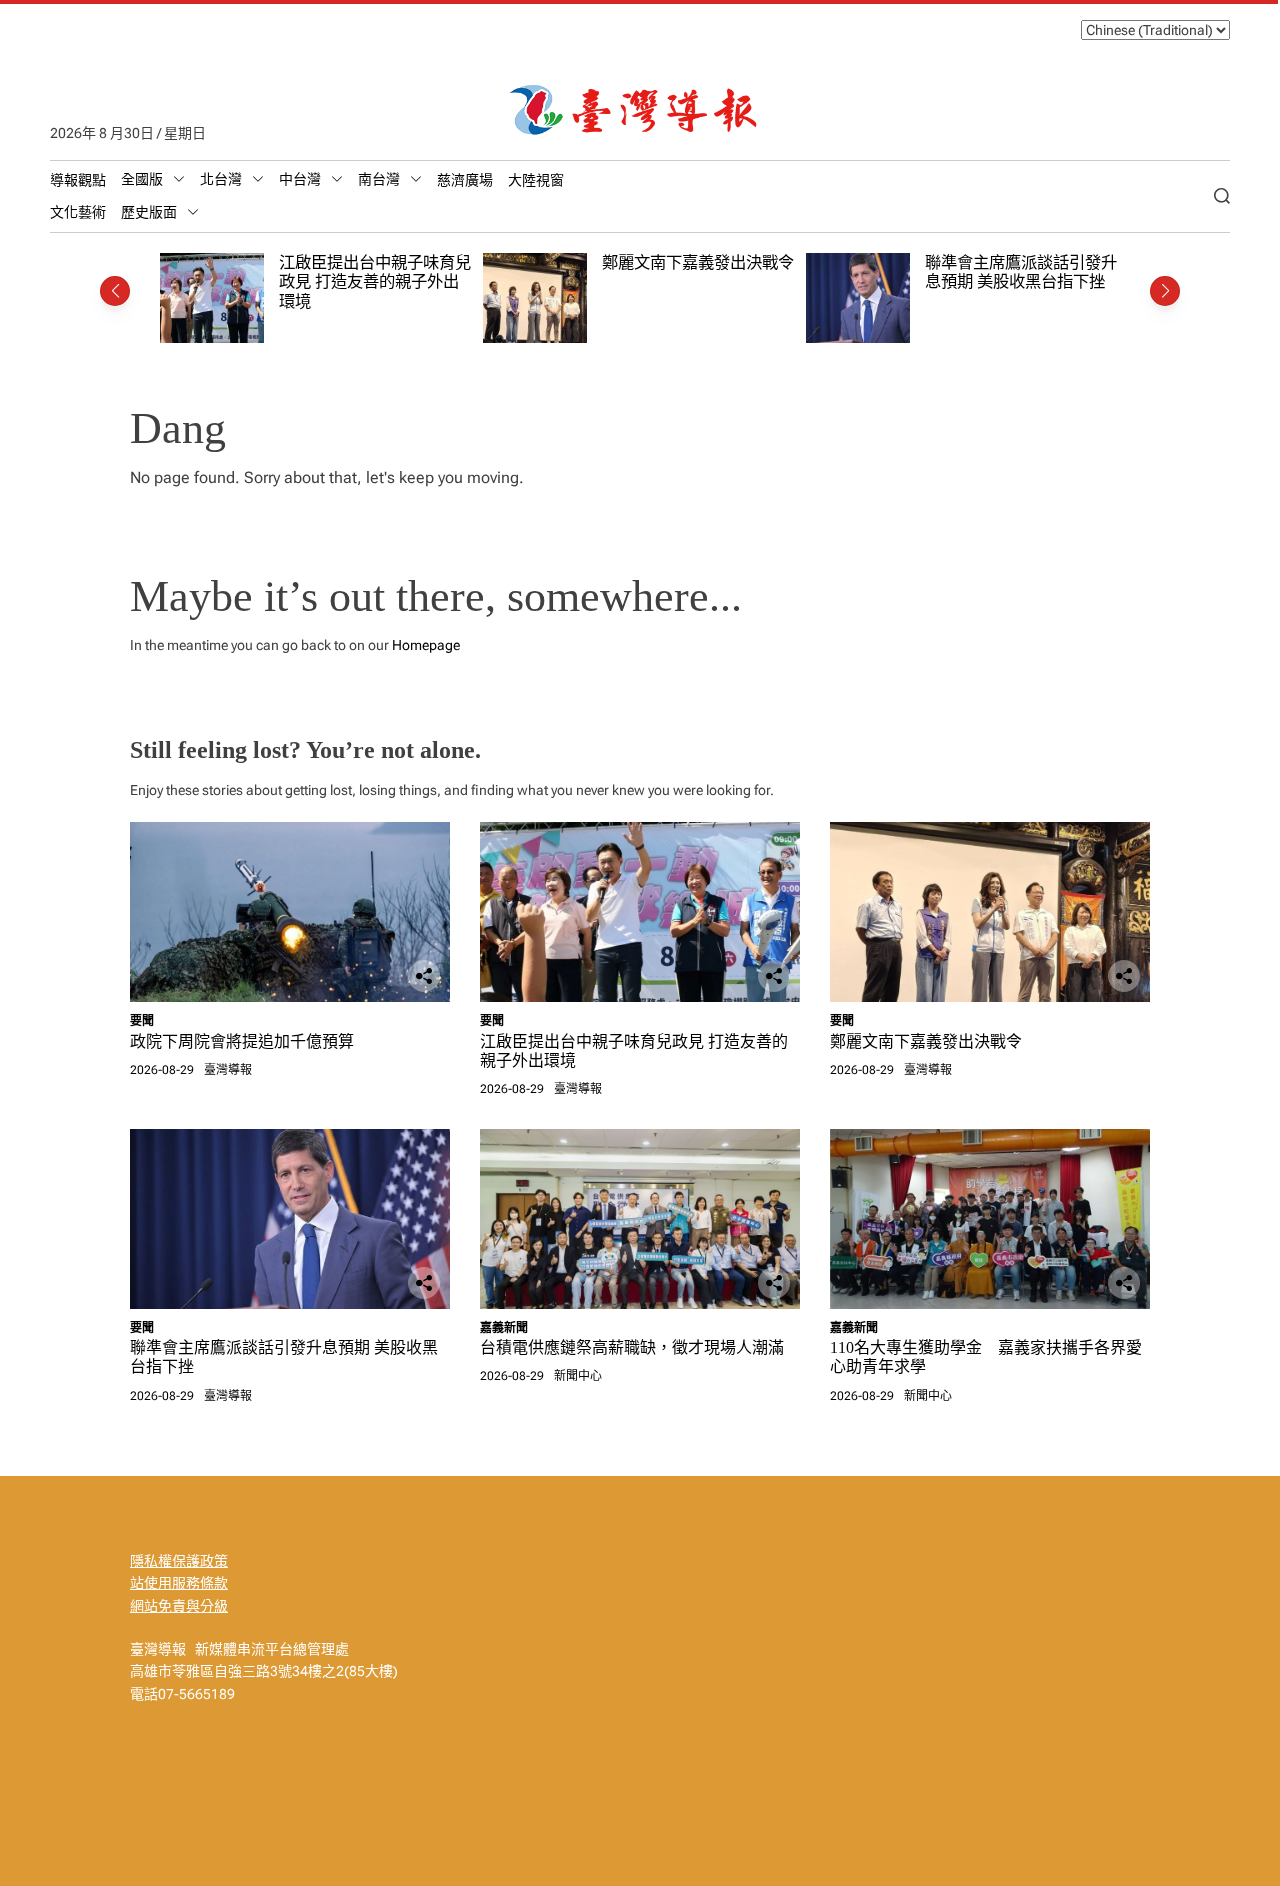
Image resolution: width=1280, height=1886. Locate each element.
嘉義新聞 (504, 1328)
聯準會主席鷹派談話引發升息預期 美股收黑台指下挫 (1021, 272)
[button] (115, 291)
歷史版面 (149, 212)
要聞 (142, 1021)
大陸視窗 (536, 180)
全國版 (142, 179)
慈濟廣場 (465, 180)
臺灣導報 (228, 1070)
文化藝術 (78, 212)
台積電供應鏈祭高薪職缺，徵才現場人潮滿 (632, 1347)
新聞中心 (578, 1376)
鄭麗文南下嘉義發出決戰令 (698, 262)
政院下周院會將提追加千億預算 (242, 1041)
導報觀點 (78, 180)
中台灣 (300, 179)
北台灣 (221, 179)
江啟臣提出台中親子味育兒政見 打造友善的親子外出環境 (375, 282)
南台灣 (379, 179)
